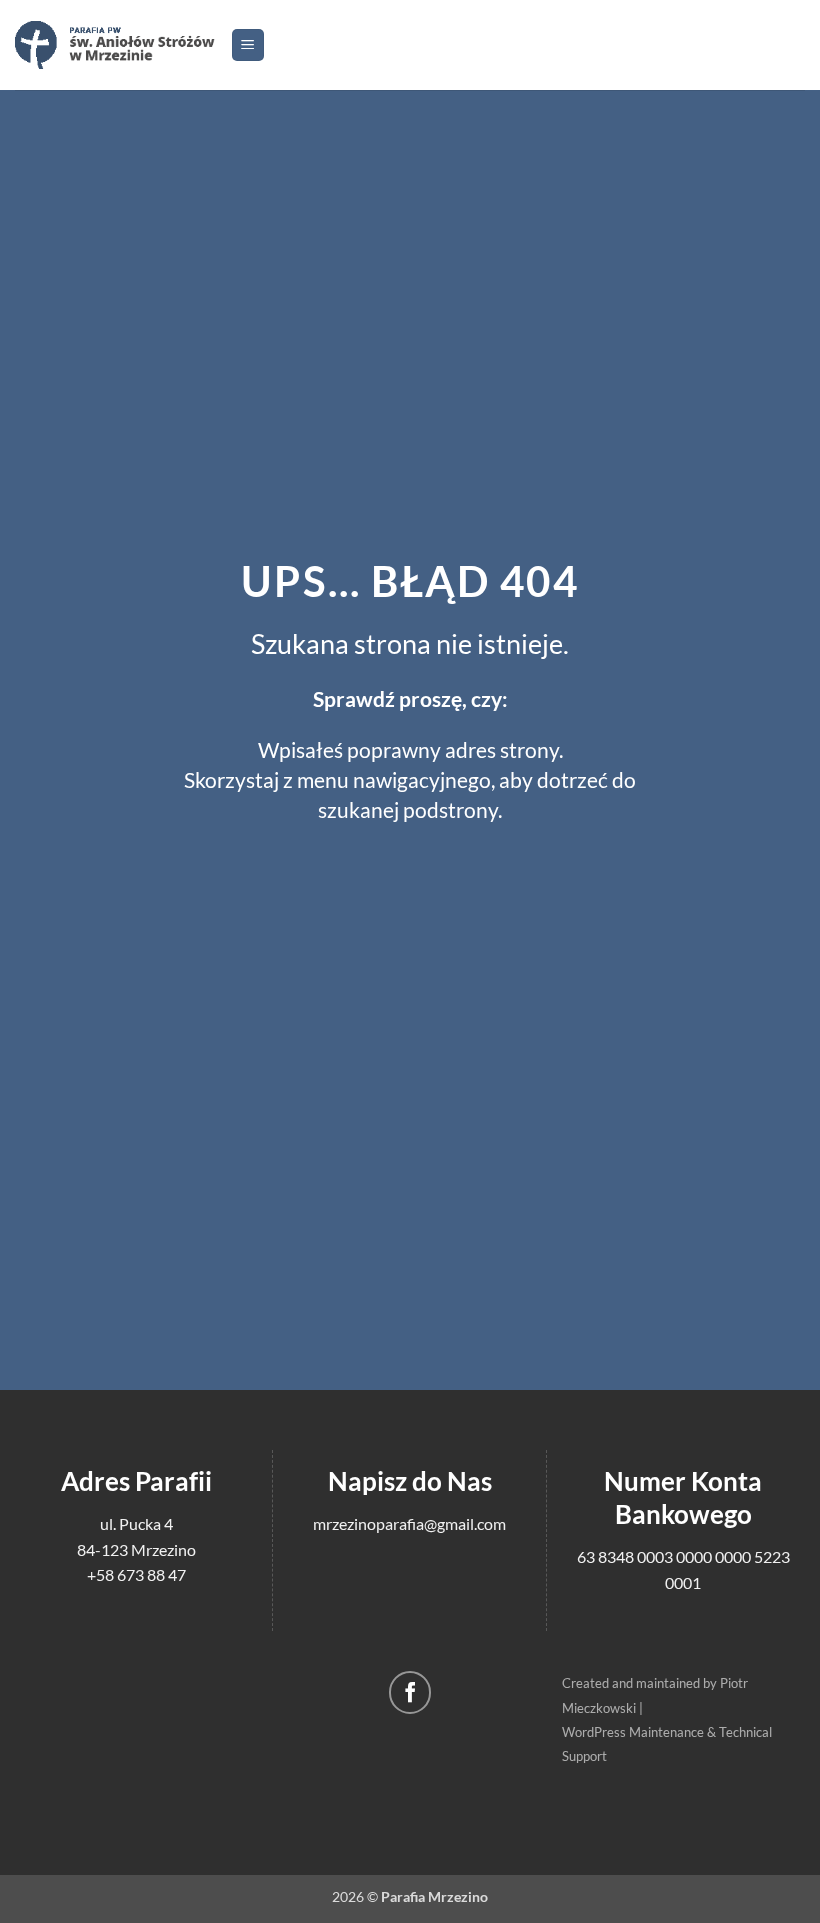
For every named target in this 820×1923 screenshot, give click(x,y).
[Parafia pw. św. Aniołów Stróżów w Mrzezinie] (115, 44)
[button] (248, 45)
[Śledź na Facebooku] (410, 1692)
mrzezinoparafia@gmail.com (409, 1523)
